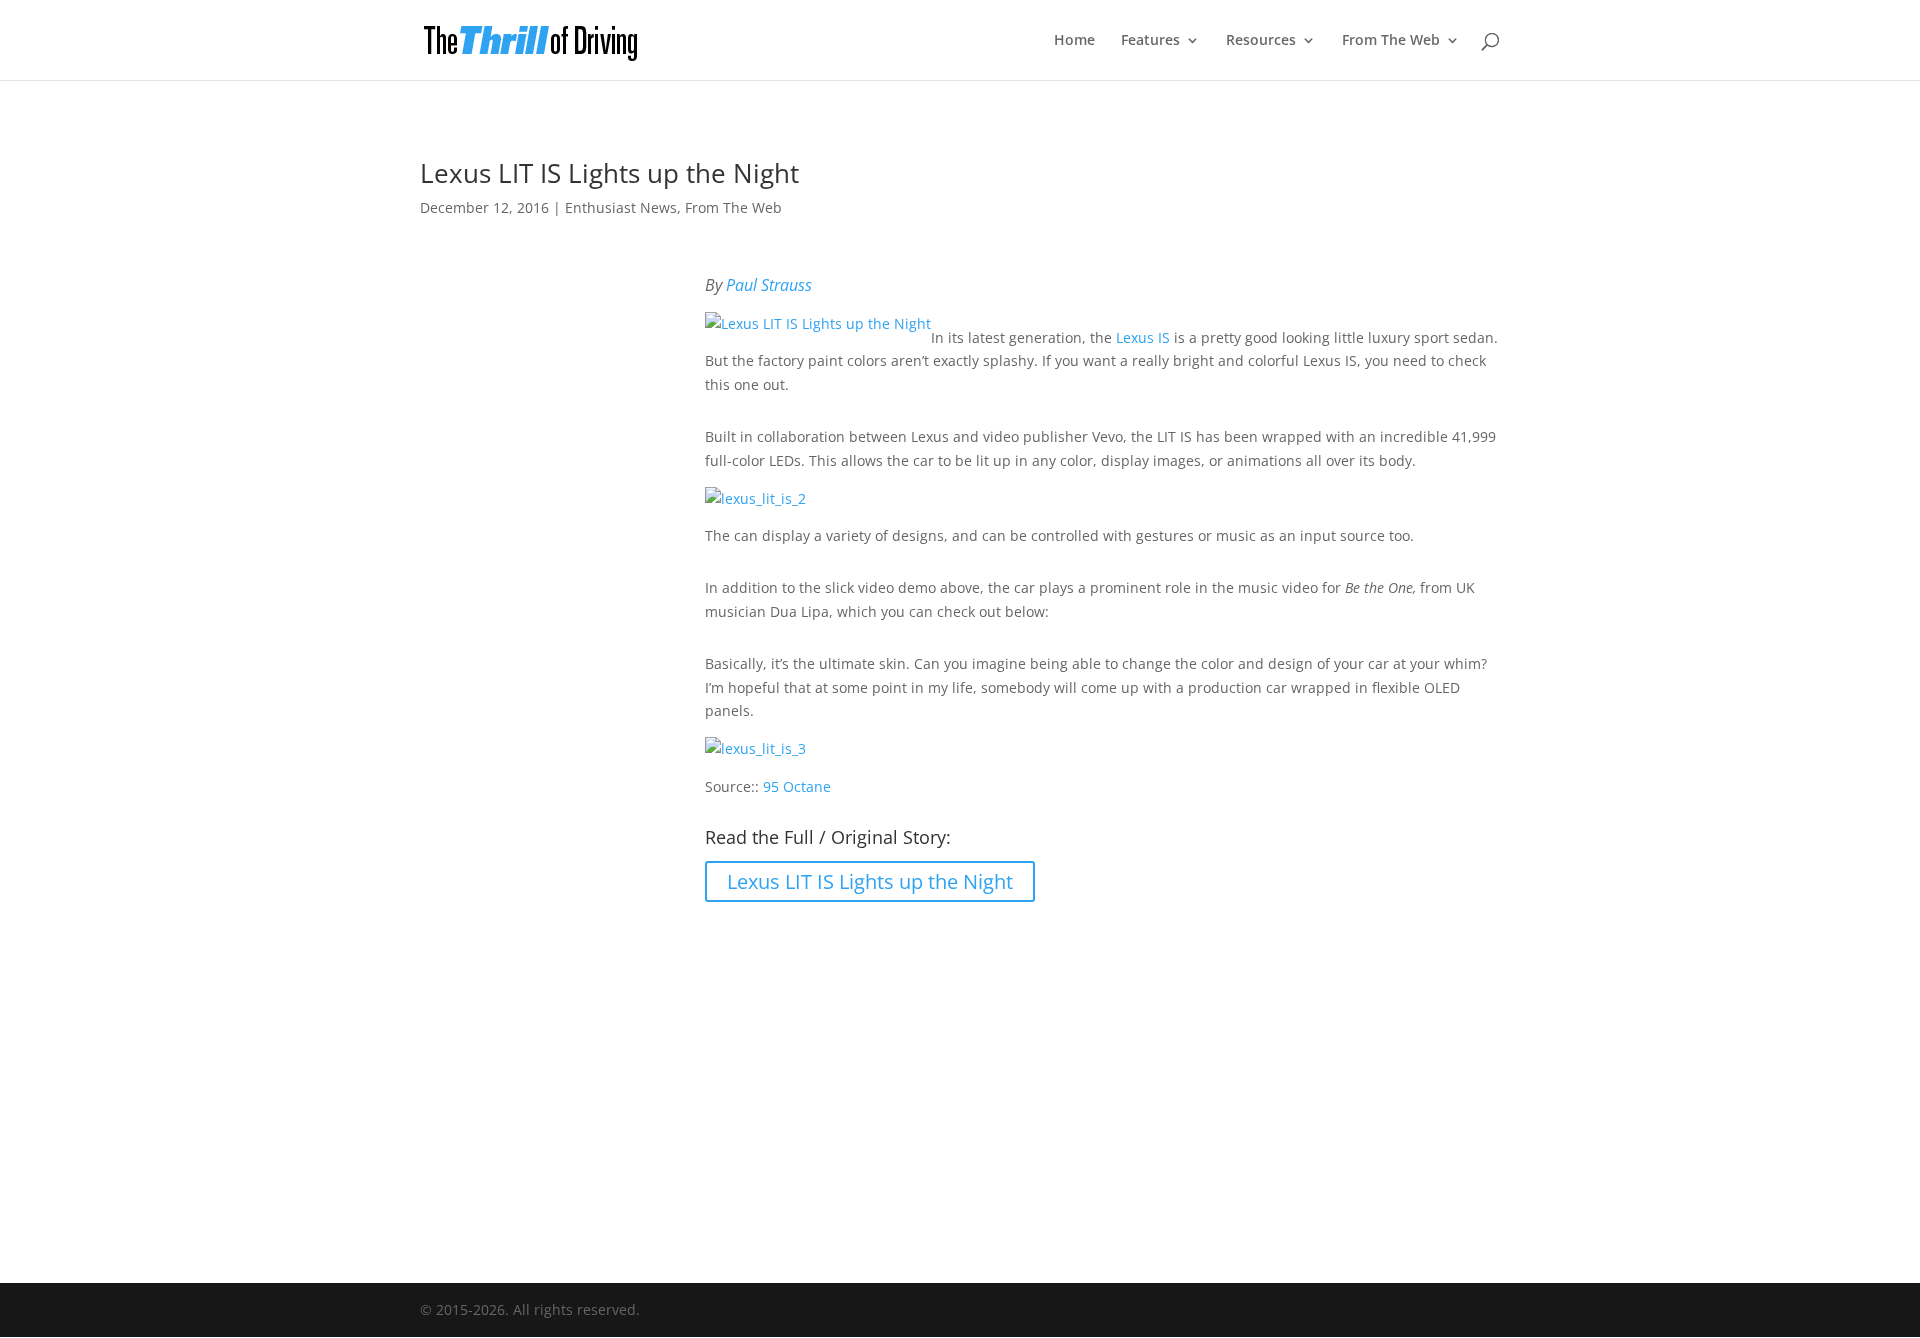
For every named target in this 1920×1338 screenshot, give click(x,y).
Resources (1261, 41)
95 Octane (797, 786)
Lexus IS (1143, 337)
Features (1150, 41)
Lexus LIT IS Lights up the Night (870, 881)
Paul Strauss (769, 285)
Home (1074, 41)
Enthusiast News (621, 207)
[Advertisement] (960, 1079)
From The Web (1391, 41)
